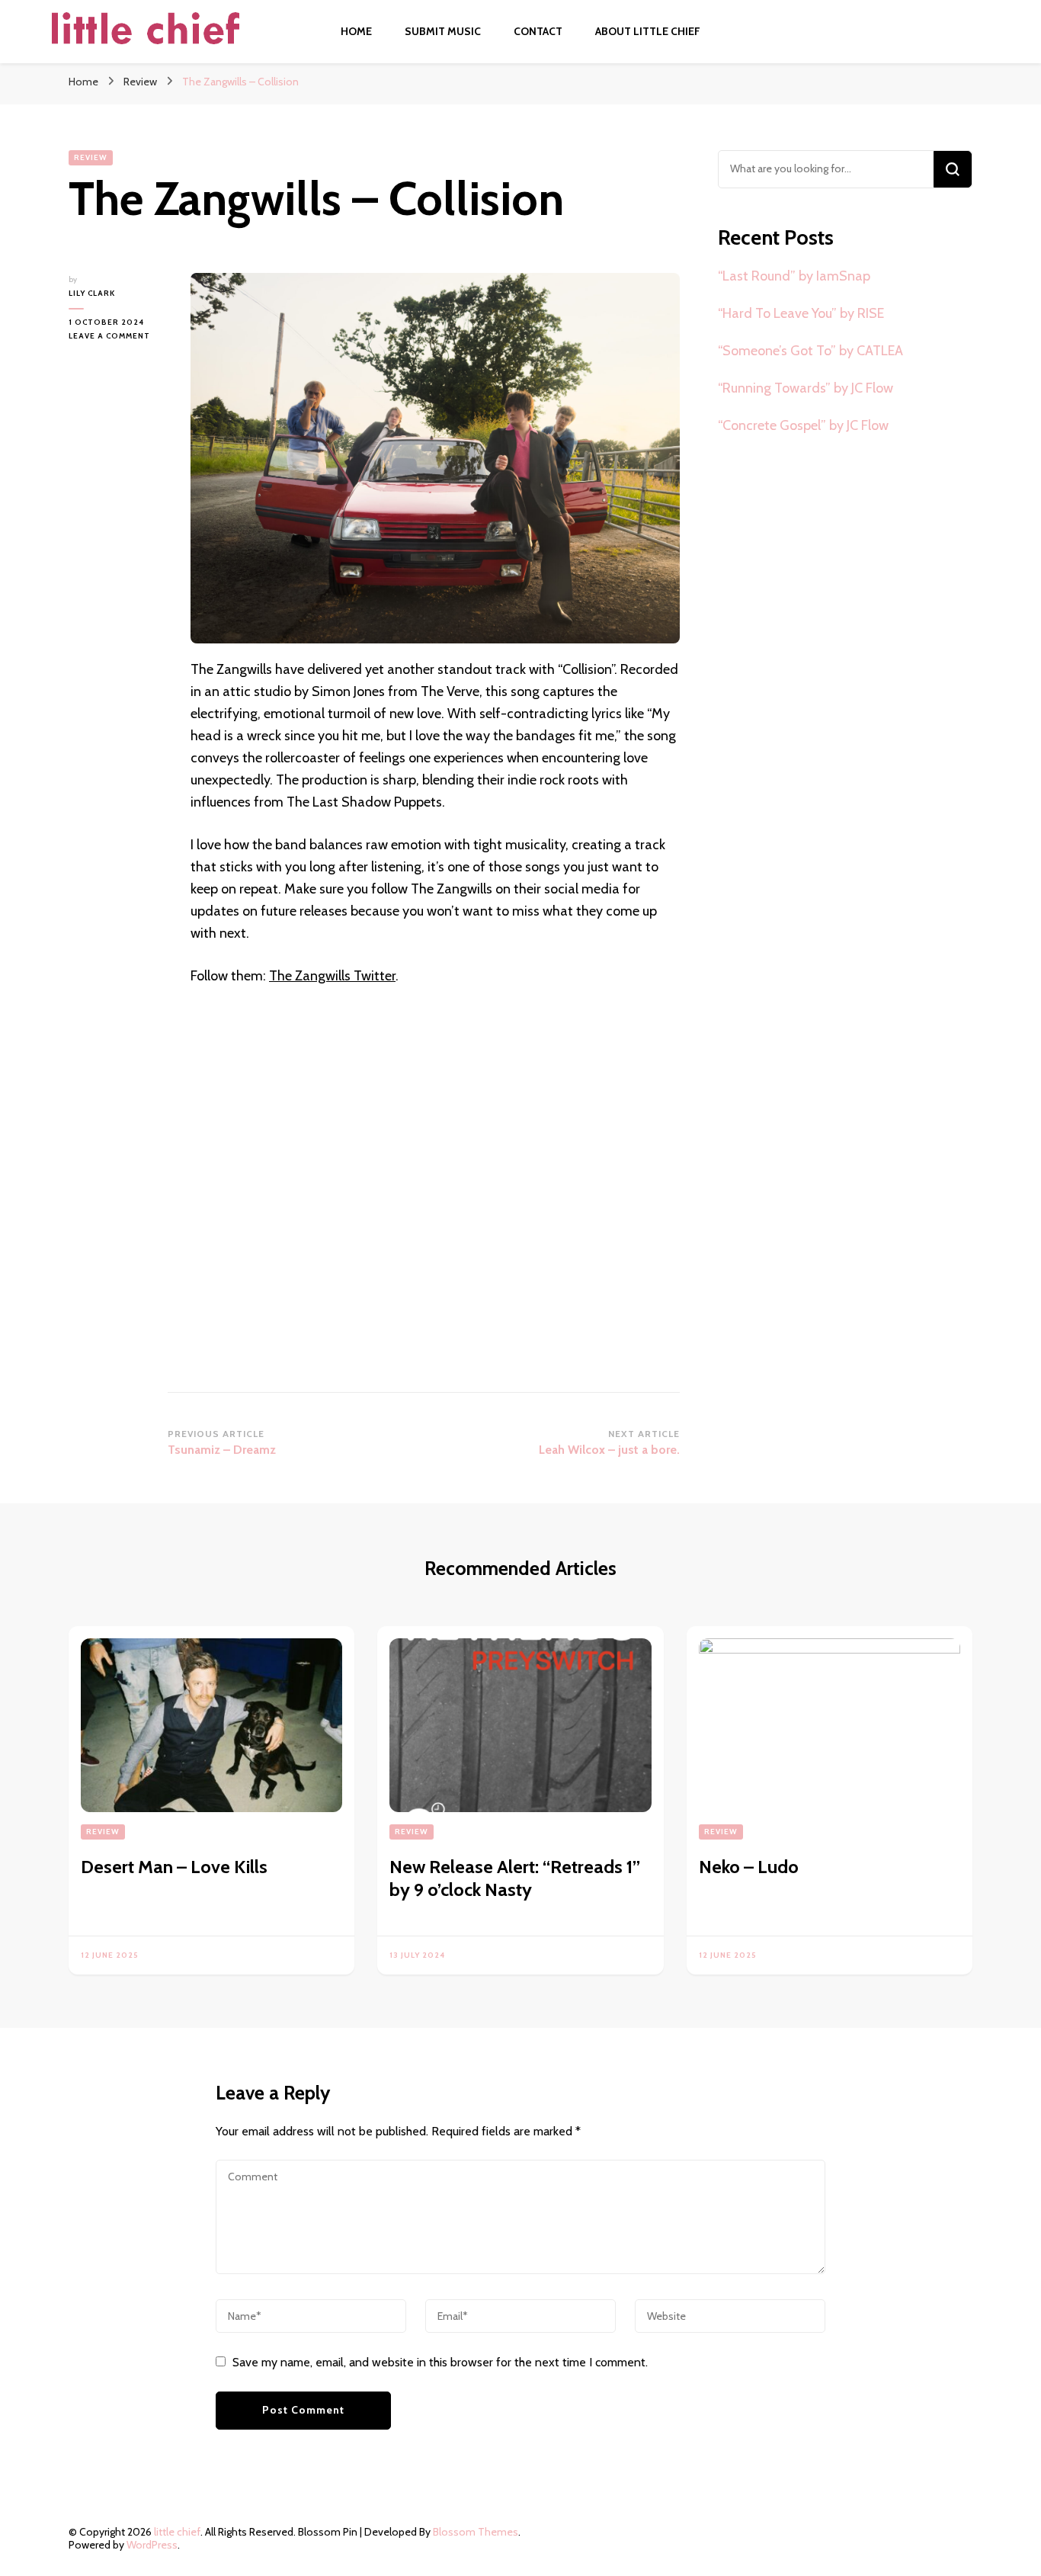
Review (91, 157)
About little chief (648, 31)
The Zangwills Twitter (332, 976)
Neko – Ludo (749, 1867)
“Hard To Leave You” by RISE (801, 313)
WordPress (152, 2545)
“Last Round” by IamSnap (794, 276)
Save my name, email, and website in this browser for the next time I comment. (440, 2362)
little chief (177, 2532)
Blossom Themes (476, 2532)
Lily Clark (92, 293)
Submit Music (443, 31)
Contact (538, 31)
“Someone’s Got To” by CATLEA (810, 351)
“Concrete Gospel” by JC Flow (803, 425)
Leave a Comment (118, 337)
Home (356, 31)
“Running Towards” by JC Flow (806, 388)
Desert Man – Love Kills (174, 1867)
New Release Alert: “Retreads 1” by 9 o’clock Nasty (515, 1878)
